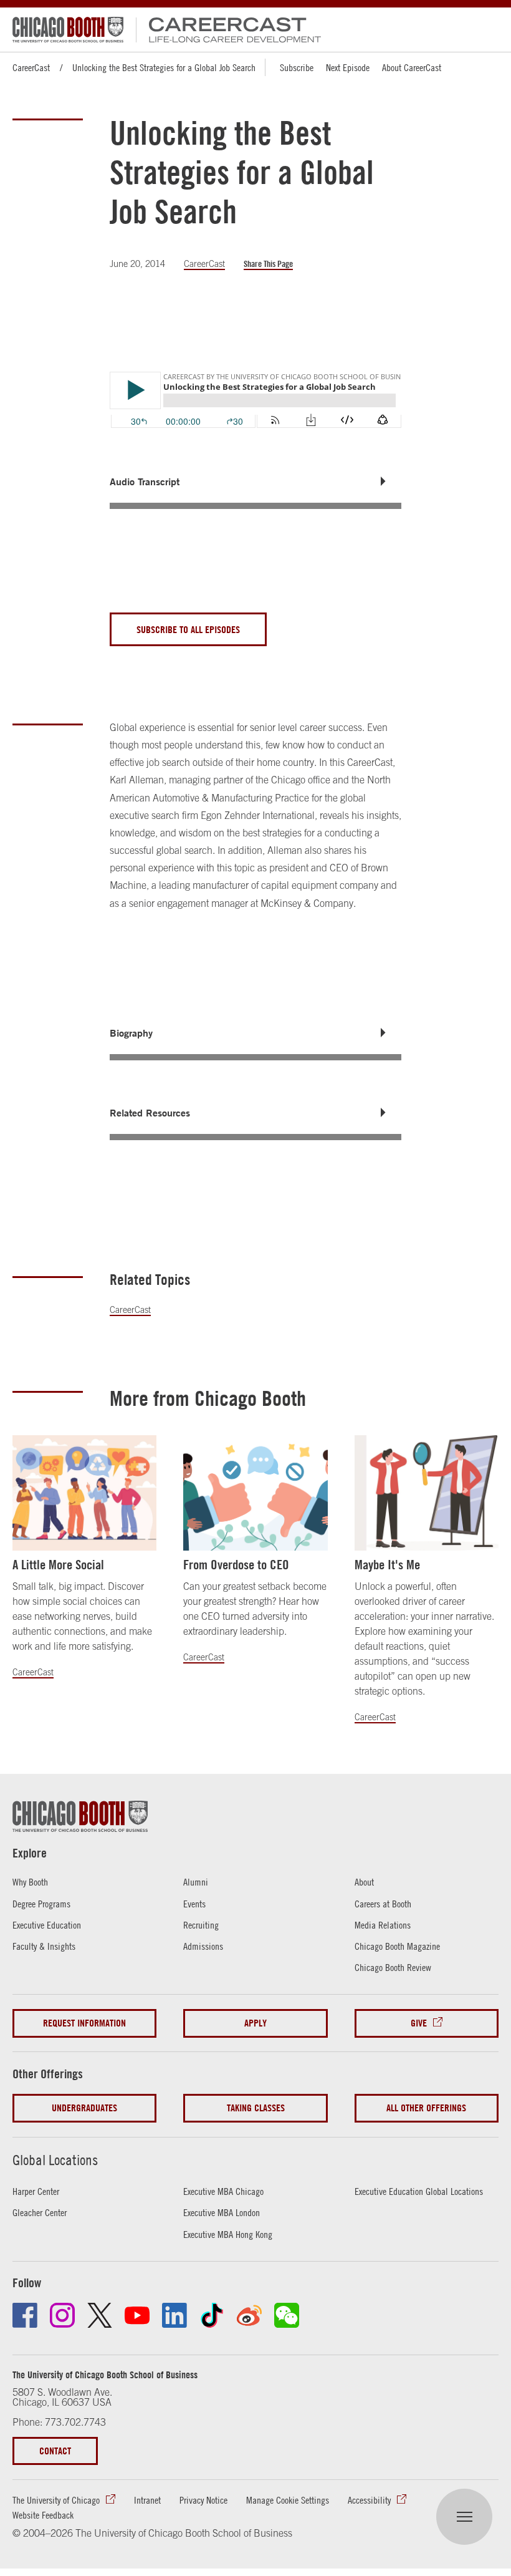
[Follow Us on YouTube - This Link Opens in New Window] (137, 2315)
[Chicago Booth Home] (68, 30)
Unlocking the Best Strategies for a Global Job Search (164, 67)
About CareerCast (412, 67)
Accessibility (369, 2500)
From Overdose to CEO (236, 1565)
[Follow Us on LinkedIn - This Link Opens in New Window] (174, 2315)
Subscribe (297, 67)
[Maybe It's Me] (427, 1493)
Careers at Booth (383, 1904)
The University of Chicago (56, 2500)
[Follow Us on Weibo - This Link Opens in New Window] (249, 2315)
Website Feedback (43, 2515)
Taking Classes (256, 2108)
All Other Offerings (426, 2108)
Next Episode (348, 67)
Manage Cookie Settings (288, 2500)
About (364, 1882)
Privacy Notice (203, 2500)
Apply (255, 2023)
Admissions (203, 1946)
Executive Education (47, 1925)
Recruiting (201, 1925)
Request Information (84, 2023)
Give (419, 2023)
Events (194, 1904)
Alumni (196, 1882)
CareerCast (31, 67)
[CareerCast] (228, 30)
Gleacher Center (40, 2212)
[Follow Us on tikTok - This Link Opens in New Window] (212, 2315)
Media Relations (383, 1925)
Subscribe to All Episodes (188, 629)
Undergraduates (84, 2108)
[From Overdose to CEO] (255, 1493)
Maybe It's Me (387, 1565)
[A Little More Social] (84, 1493)
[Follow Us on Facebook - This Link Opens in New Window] (25, 2315)
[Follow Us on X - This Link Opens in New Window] (100, 2315)
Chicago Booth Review (393, 1967)
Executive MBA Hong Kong (228, 2234)
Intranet (147, 2500)
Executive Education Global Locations (419, 2191)
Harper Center (36, 2191)
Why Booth (30, 1882)
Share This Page (268, 264)
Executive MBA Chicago (223, 2191)
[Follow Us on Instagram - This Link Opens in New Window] (62, 2315)
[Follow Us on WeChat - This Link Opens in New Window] (287, 2315)
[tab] (255, 482)
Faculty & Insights (44, 1946)
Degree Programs (41, 1904)
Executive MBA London (222, 2212)
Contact (55, 2451)
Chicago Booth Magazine (397, 1946)
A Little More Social (58, 1565)
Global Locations (55, 2160)
